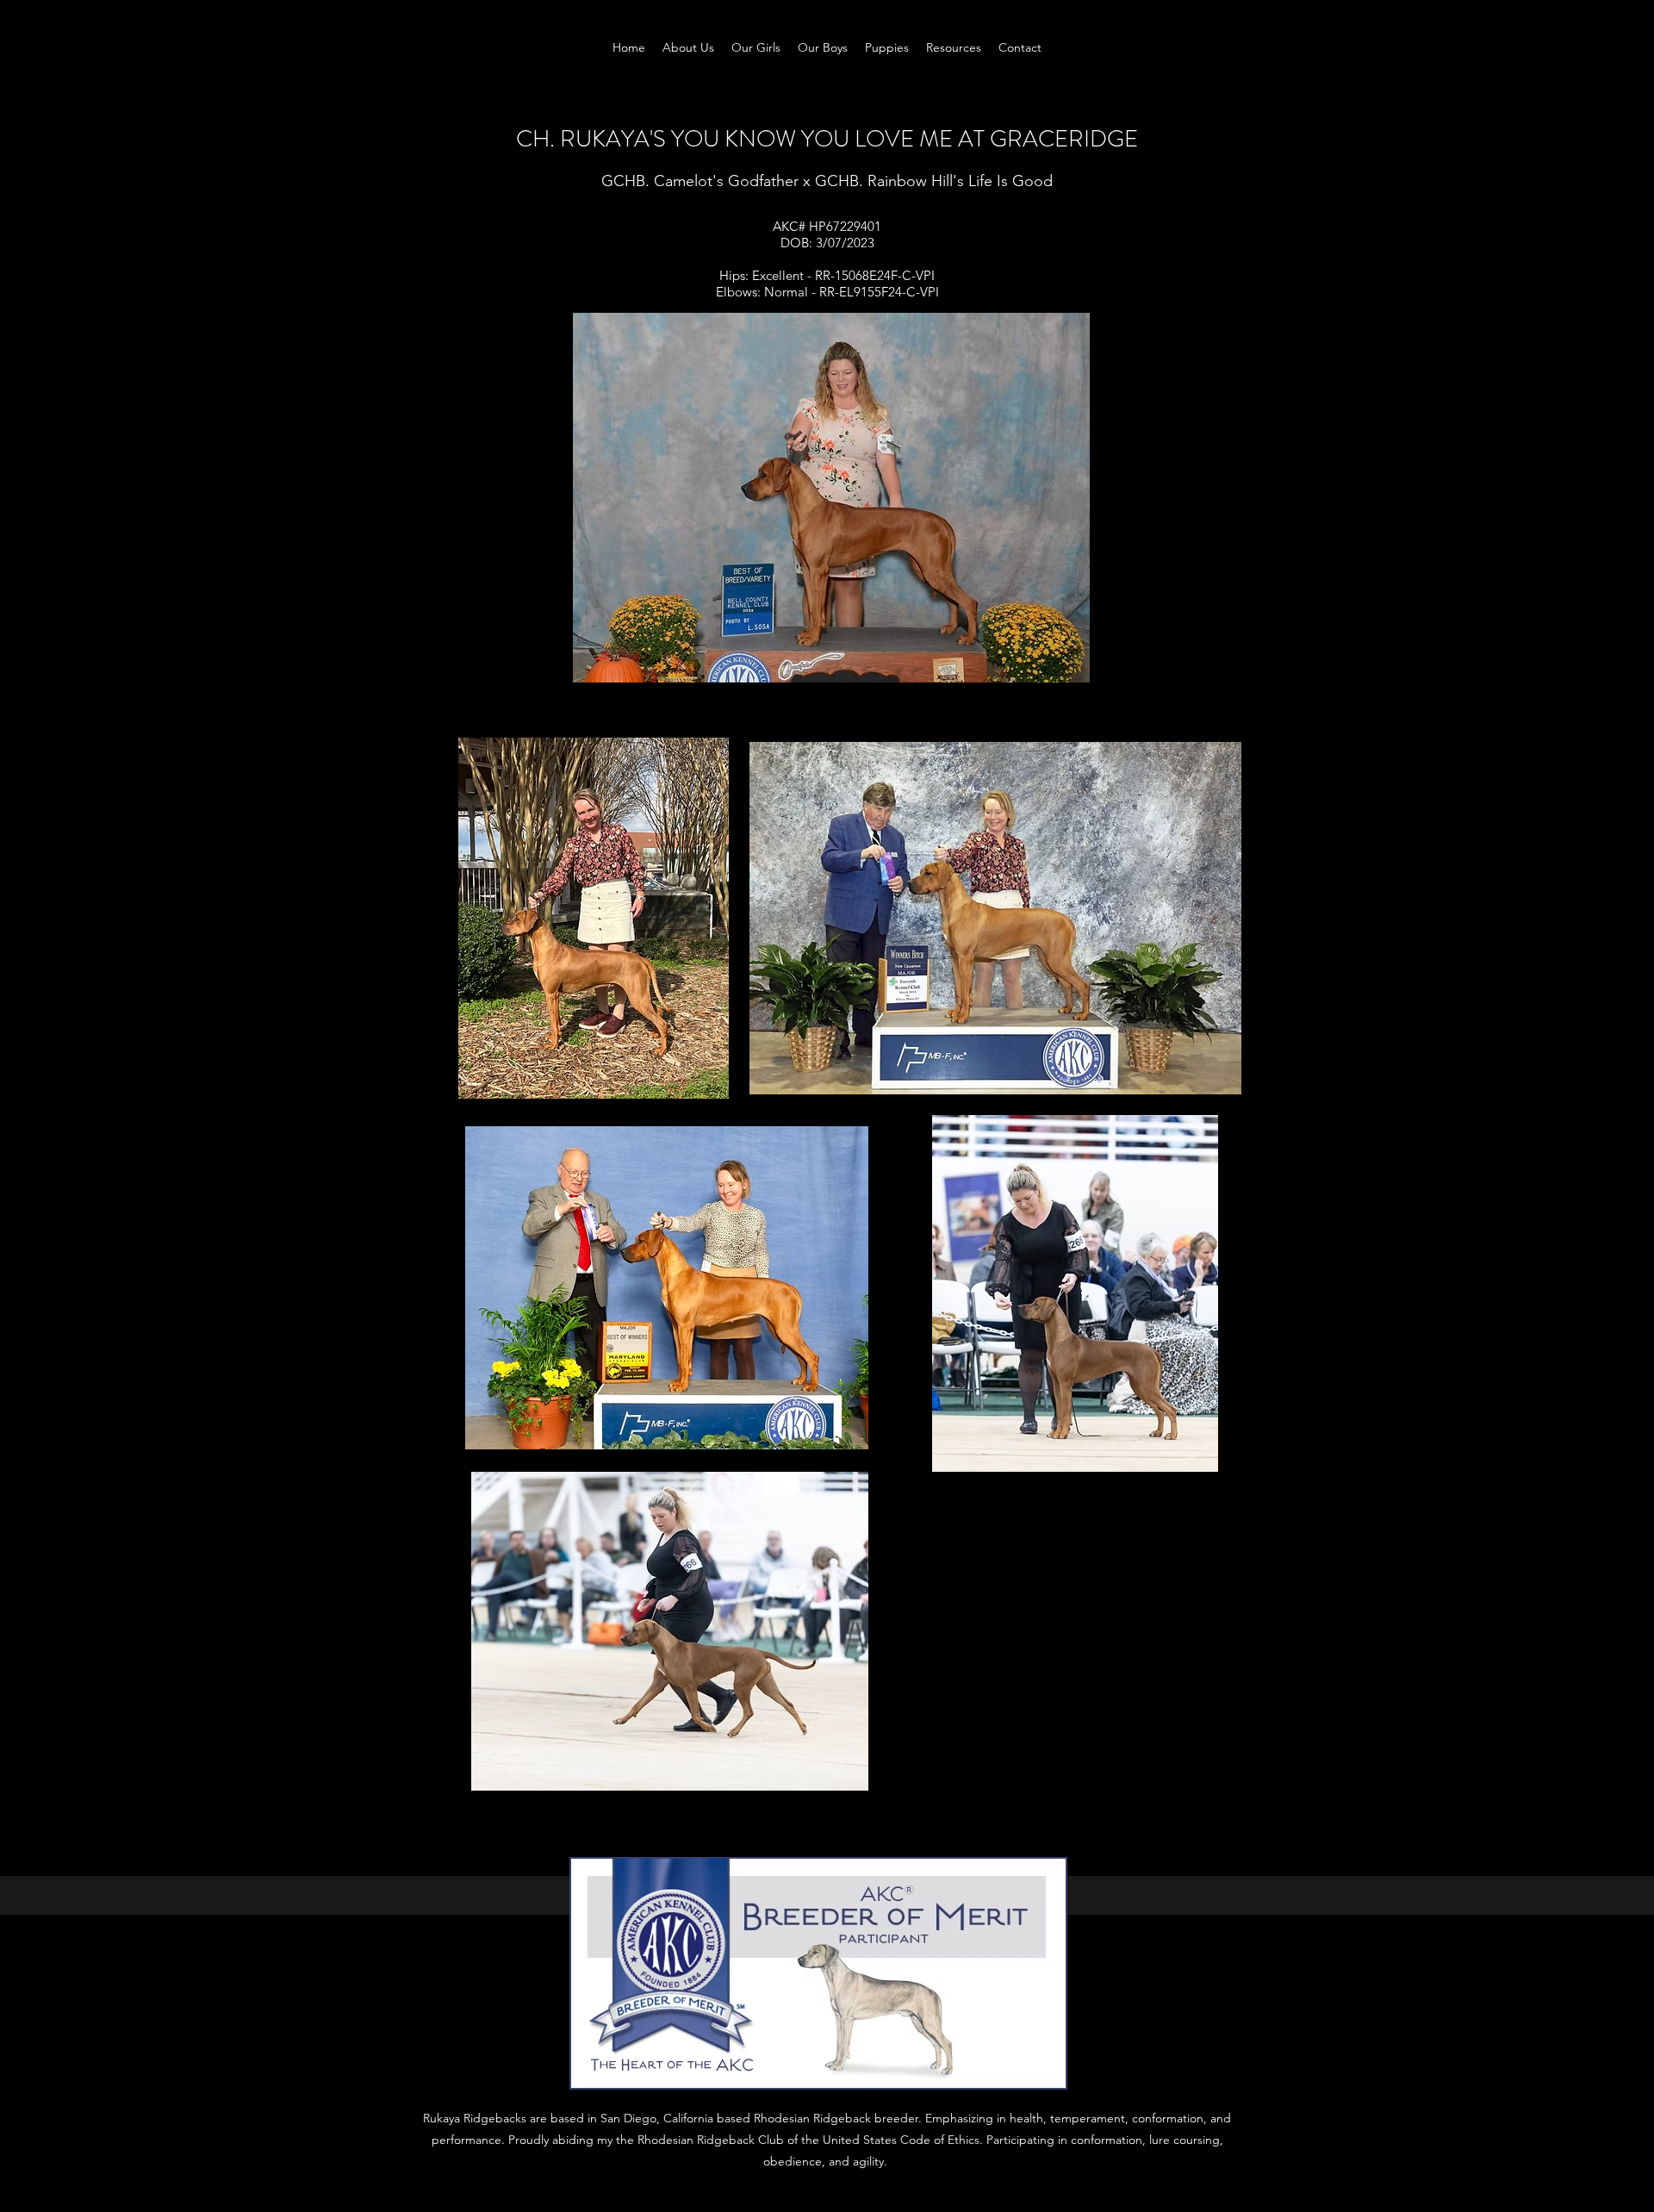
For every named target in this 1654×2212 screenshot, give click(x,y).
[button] (756, 47)
